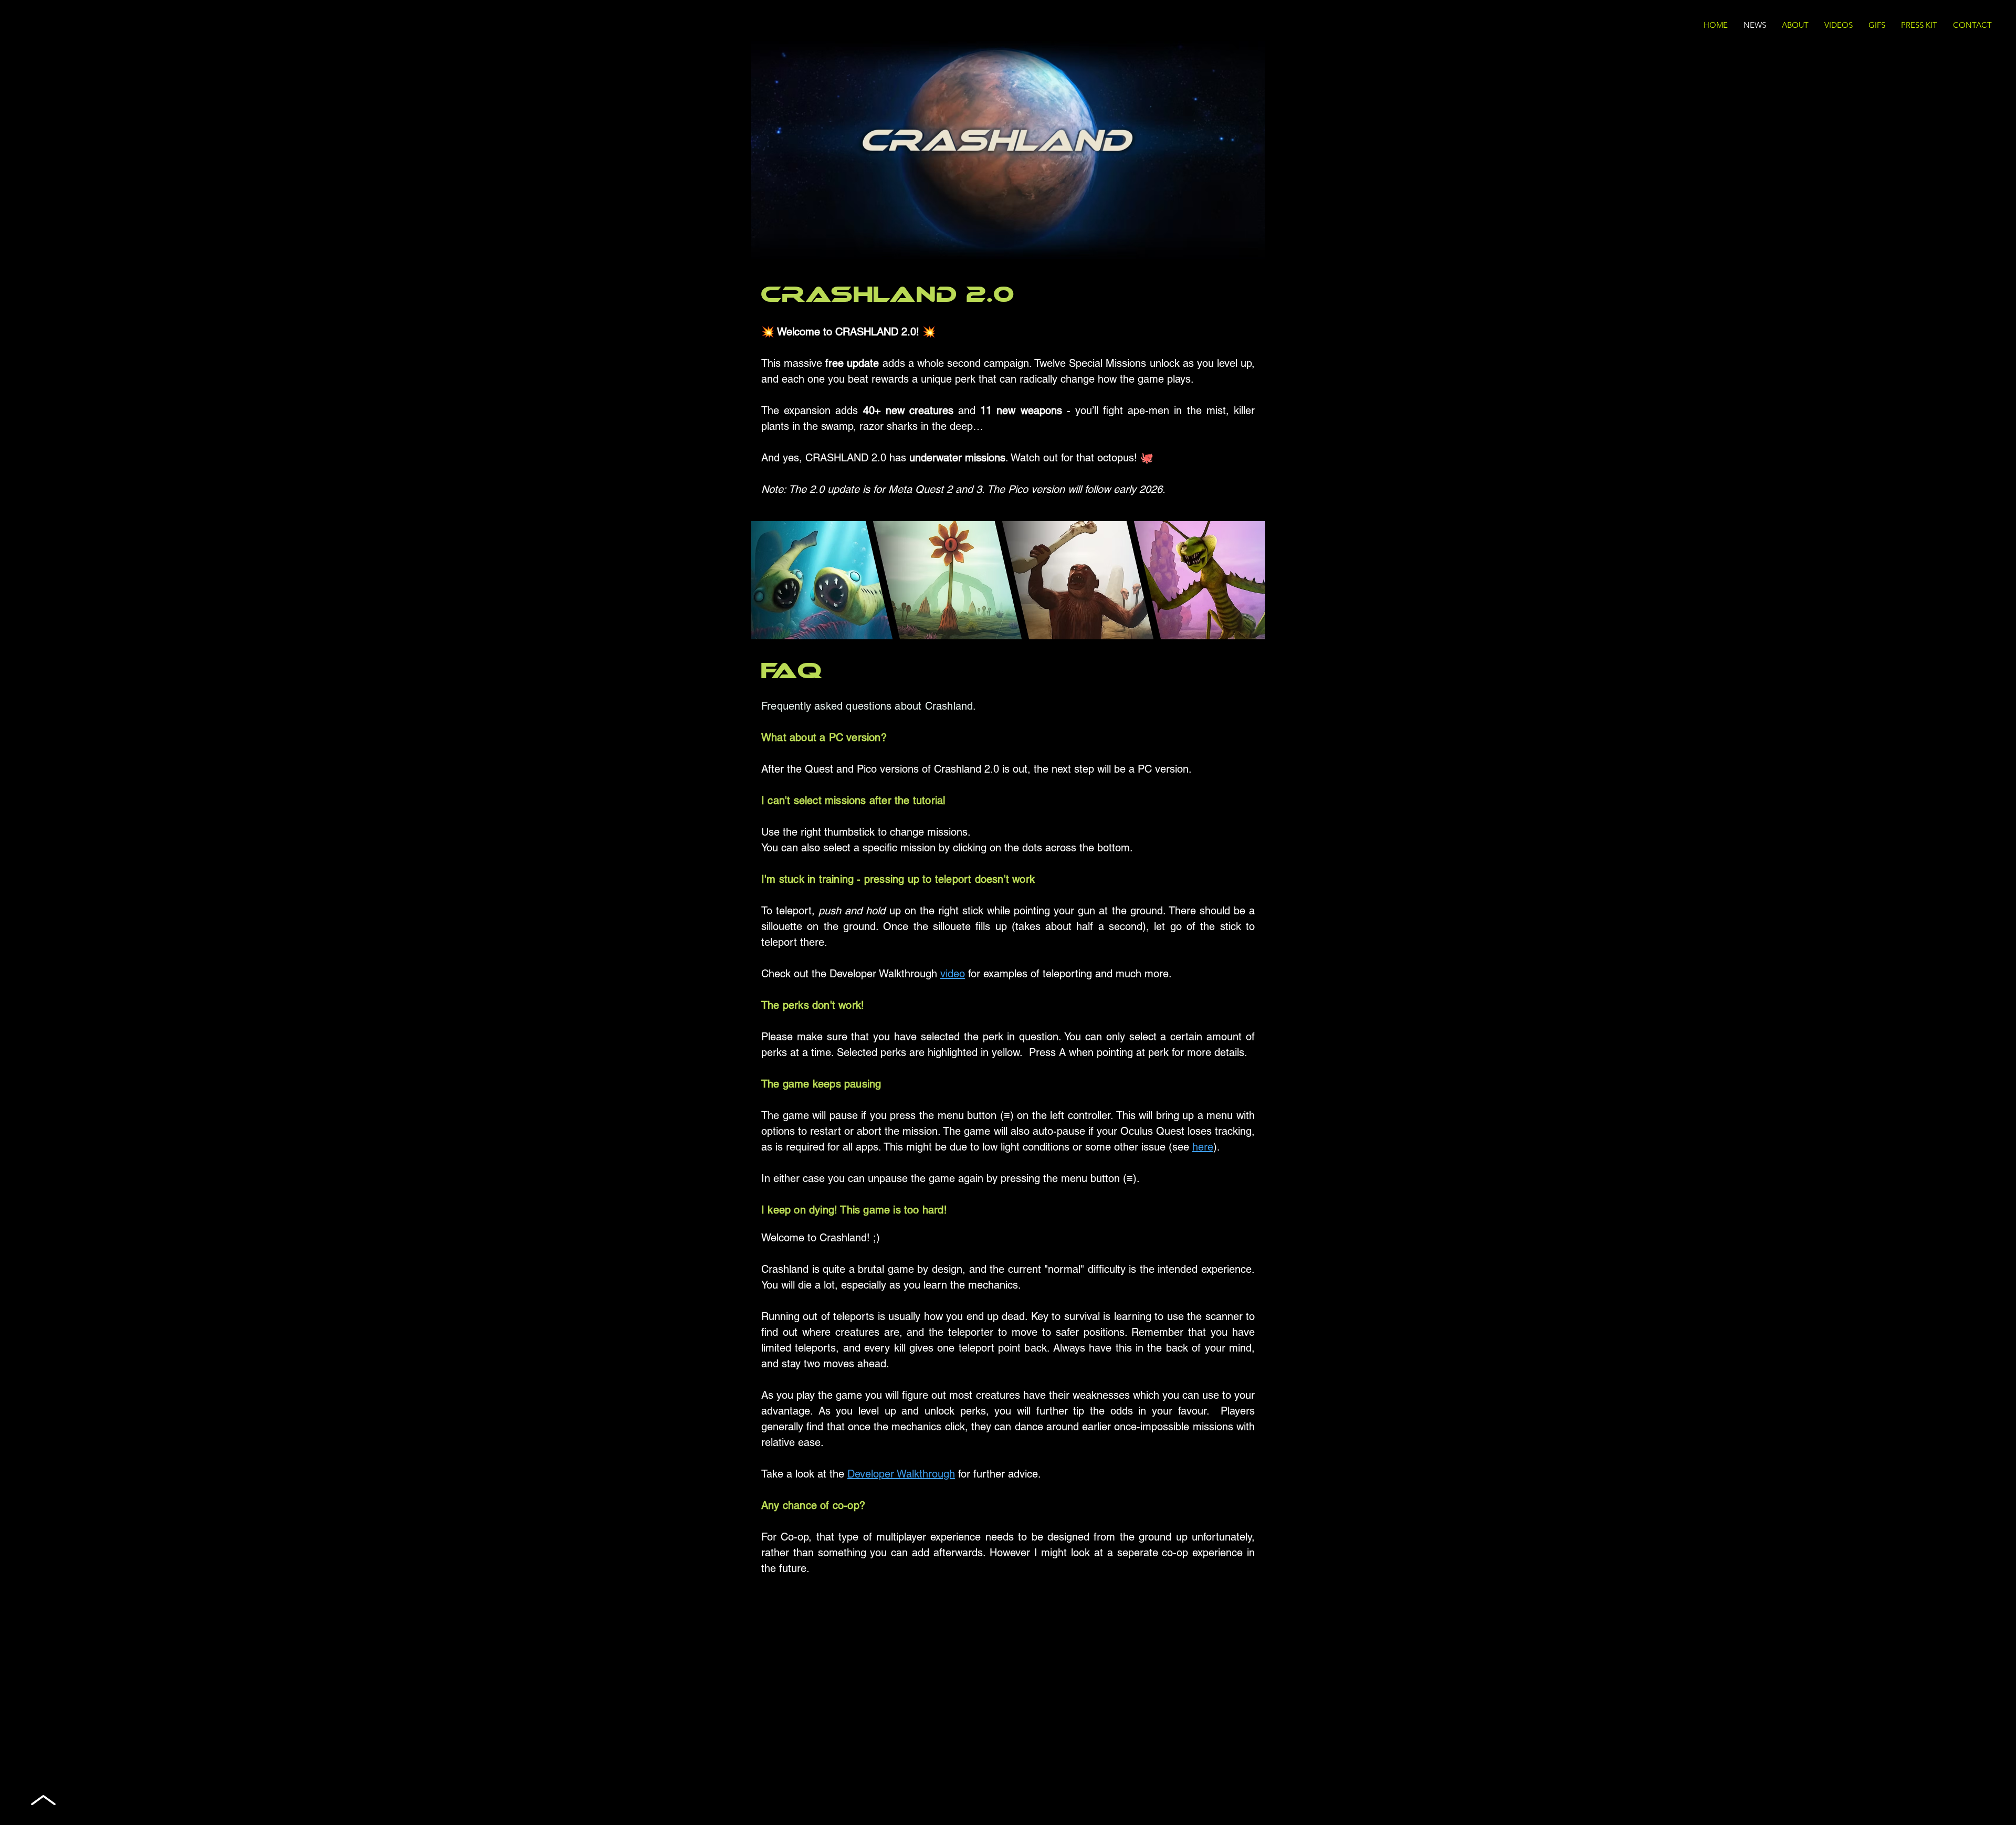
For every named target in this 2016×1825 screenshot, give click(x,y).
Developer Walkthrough (901, 1474)
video (953, 974)
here (1203, 1147)
